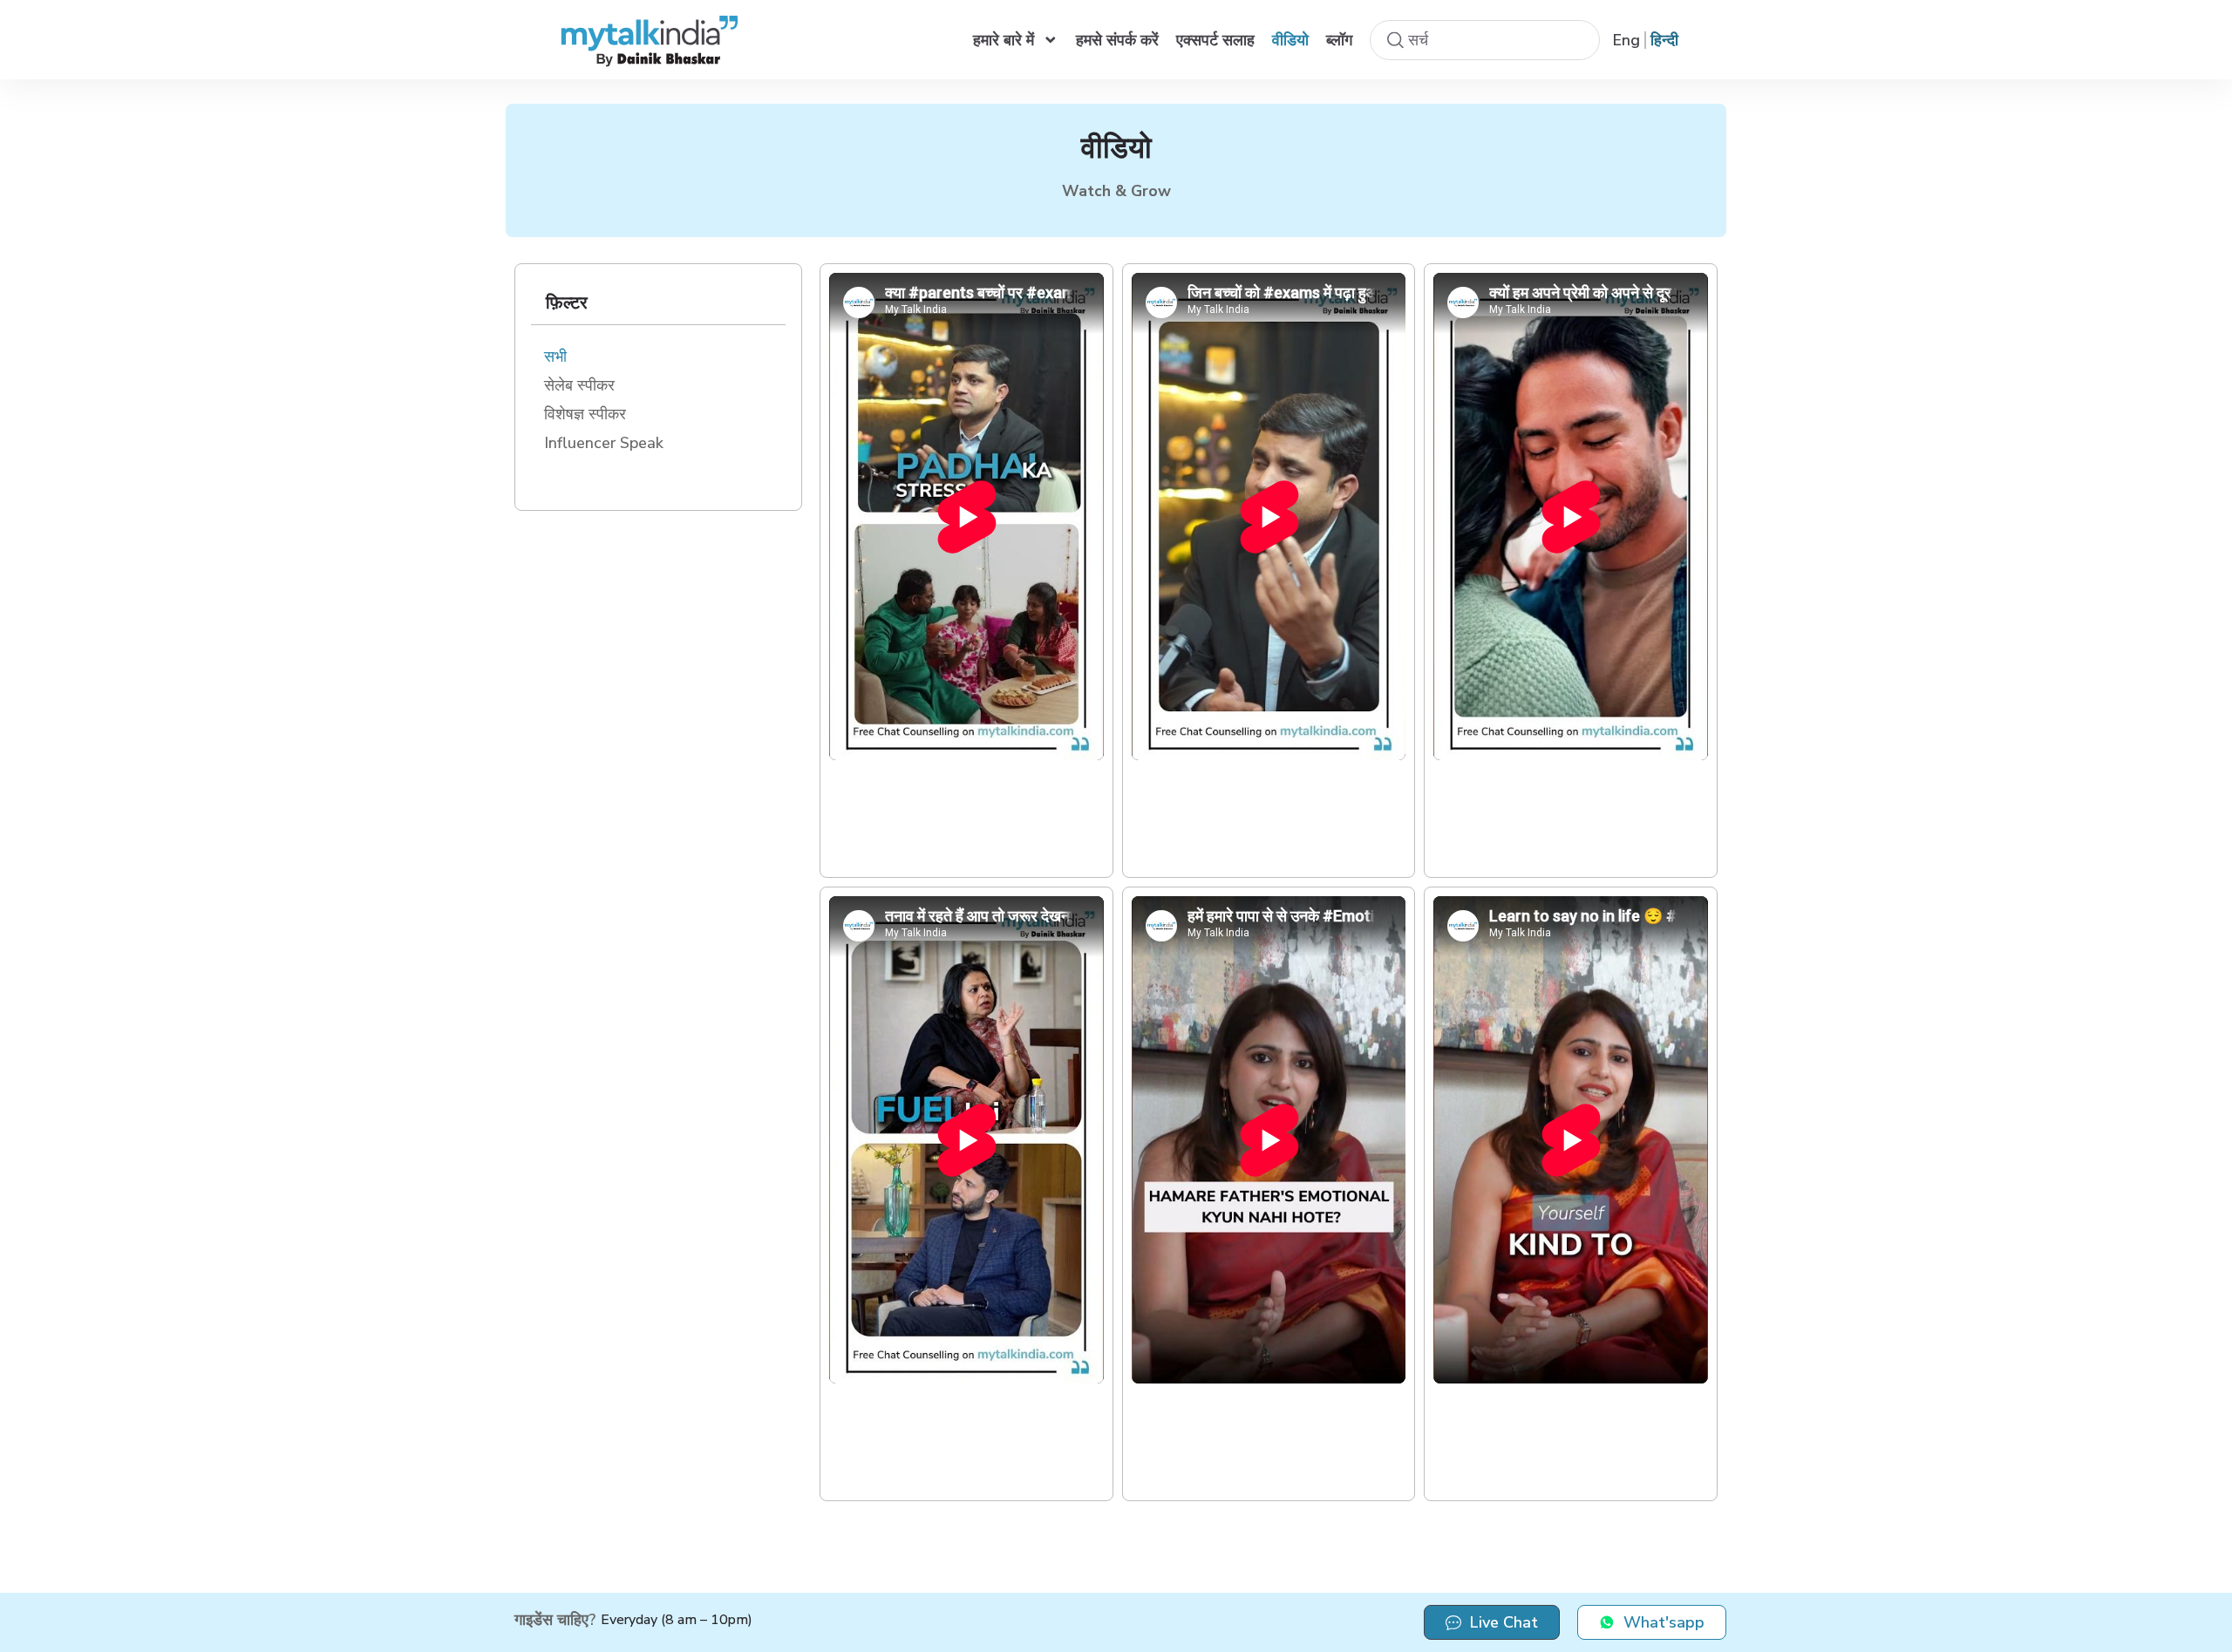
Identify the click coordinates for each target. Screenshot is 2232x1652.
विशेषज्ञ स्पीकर (585, 414)
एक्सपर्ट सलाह (1215, 40)
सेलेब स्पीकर (579, 385)
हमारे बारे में (1004, 40)
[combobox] (1485, 40)
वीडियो (1290, 40)
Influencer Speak (604, 443)
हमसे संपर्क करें (1117, 40)
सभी (555, 357)
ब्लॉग (1339, 40)
